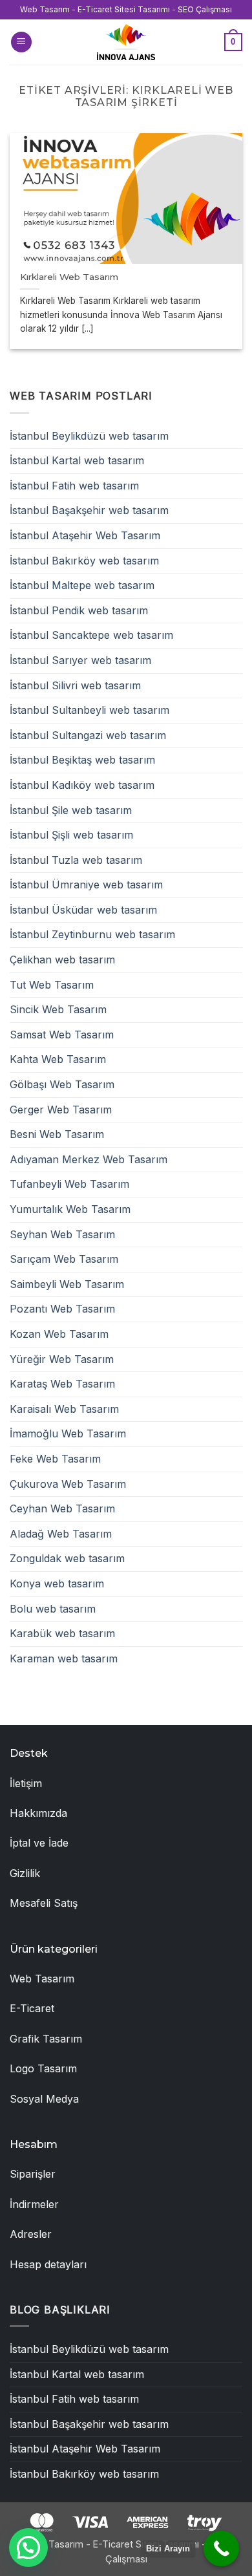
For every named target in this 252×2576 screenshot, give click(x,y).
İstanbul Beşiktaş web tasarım (82, 760)
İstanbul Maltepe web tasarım (82, 585)
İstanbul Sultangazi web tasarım (88, 735)
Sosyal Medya (44, 2099)
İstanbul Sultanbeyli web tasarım (89, 710)
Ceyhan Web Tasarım (62, 1508)
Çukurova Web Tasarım (68, 1484)
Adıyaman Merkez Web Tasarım (89, 1159)
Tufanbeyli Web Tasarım (69, 1184)
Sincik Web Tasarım (58, 1009)
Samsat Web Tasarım (62, 1035)
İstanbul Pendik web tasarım (79, 610)
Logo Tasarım (43, 2068)
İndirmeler (34, 2204)
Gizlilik (25, 1873)
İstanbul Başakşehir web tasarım (89, 510)
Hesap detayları (48, 2264)
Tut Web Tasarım (52, 985)
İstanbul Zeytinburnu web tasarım (92, 934)
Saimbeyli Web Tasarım (67, 1284)
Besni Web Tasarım (57, 1134)
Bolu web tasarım (53, 1609)
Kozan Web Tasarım (59, 1334)
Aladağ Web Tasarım (61, 1534)
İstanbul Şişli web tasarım (71, 835)
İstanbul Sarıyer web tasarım (80, 660)
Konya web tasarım (57, 1583)
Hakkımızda (38, 1813)
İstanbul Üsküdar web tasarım (83, 910)
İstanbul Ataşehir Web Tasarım (85, 535)
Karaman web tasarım (64, 1658)
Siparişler (33, 2174)
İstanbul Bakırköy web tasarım (84, 561)
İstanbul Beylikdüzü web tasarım (89, 436)
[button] (21, 42)
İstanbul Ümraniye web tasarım (86, 885)
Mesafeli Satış (44, 1903)
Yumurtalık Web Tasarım (70, 1209)
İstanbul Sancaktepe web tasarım (91, 635)
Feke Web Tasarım (55, 1459)
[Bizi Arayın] (221, 2549)
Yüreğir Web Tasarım (62, 1359)
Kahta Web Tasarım (58, 1059)
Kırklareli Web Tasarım (69, 277)
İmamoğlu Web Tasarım (68, 1433)
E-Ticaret (32, 2008)
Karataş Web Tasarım (62, 1384)
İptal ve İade (39, 1843)
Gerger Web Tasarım (61, 1110)
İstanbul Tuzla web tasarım (76, 860)
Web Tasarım (42, 1979)
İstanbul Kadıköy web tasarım (82, 785)
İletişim (26, 1783)
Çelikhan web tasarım (62, 960)
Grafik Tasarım (46, 2039)
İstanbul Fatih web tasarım (74, 486)
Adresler (31, 2234)
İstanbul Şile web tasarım (71, 810)
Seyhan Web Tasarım (62, 1234)
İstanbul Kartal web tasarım (77, 460)
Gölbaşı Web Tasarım (62, 1084)
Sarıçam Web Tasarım (64, 1259)
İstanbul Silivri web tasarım (75, 685)
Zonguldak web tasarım (67, 1558)
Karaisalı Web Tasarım (64, 1409)
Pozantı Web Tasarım (62, 1309)
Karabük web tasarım (62, 1633)
